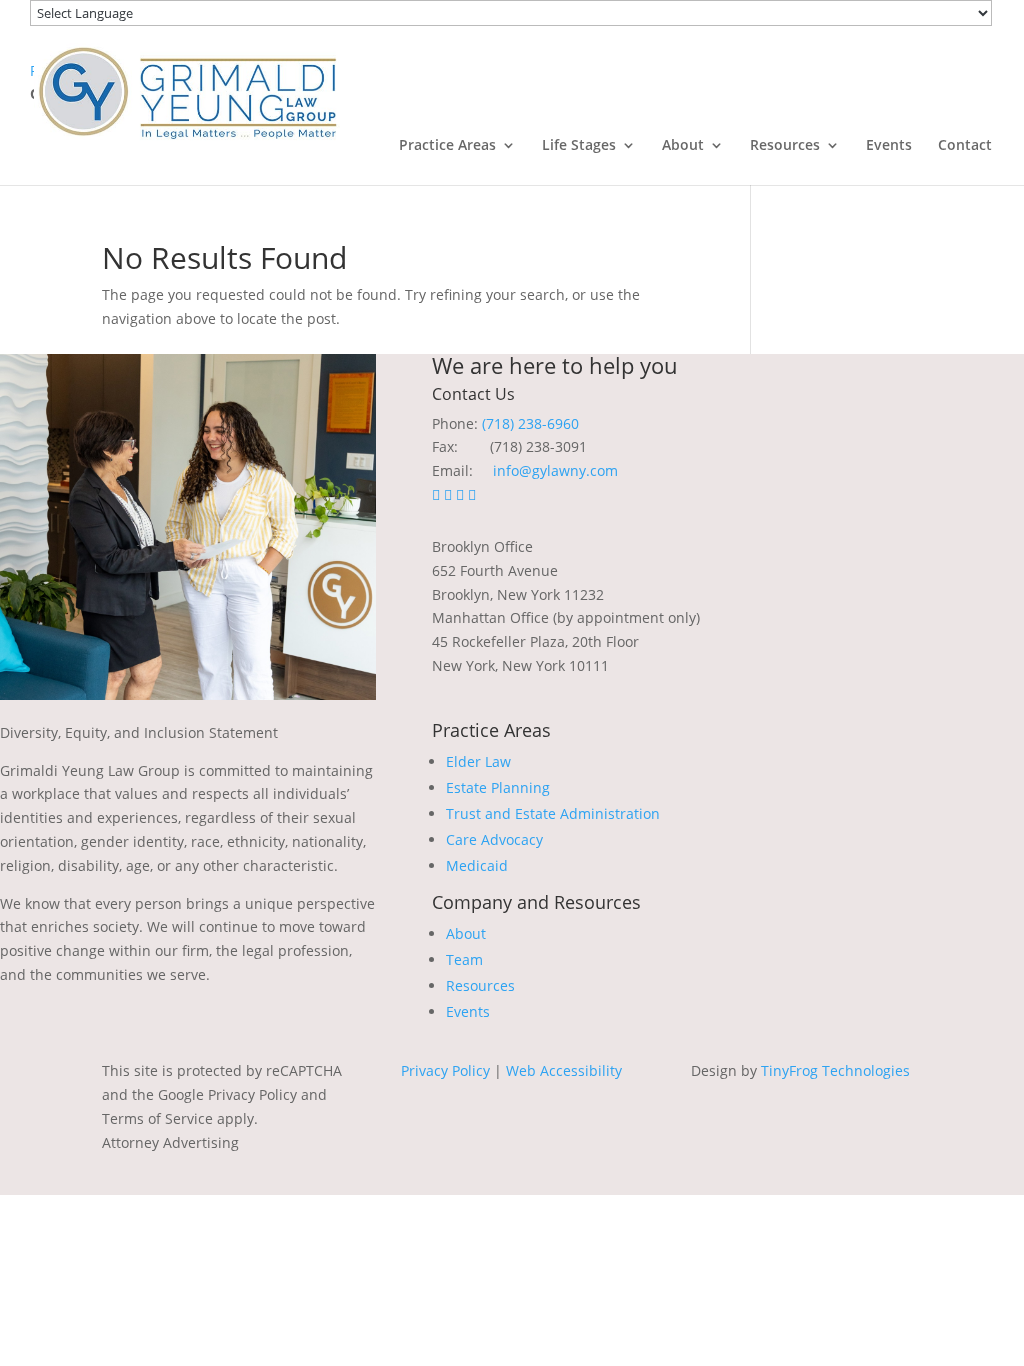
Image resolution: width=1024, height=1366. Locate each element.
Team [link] (464, 959)
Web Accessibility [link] (564, 1070)
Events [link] (889, 146)
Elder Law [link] (478, 761)
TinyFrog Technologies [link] (835, 1070)
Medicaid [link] (477, 865)
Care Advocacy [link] (494, 839)
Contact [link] (965, 146)
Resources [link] (785, 146)
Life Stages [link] (579, 146)
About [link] (683, 146)
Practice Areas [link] (447, 146)
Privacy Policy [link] (445, 1070)
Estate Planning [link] (498, 787)
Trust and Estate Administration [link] (553, 813)
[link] (187, 90)
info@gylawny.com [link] (555, 470)
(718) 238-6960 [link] (530, 423)
